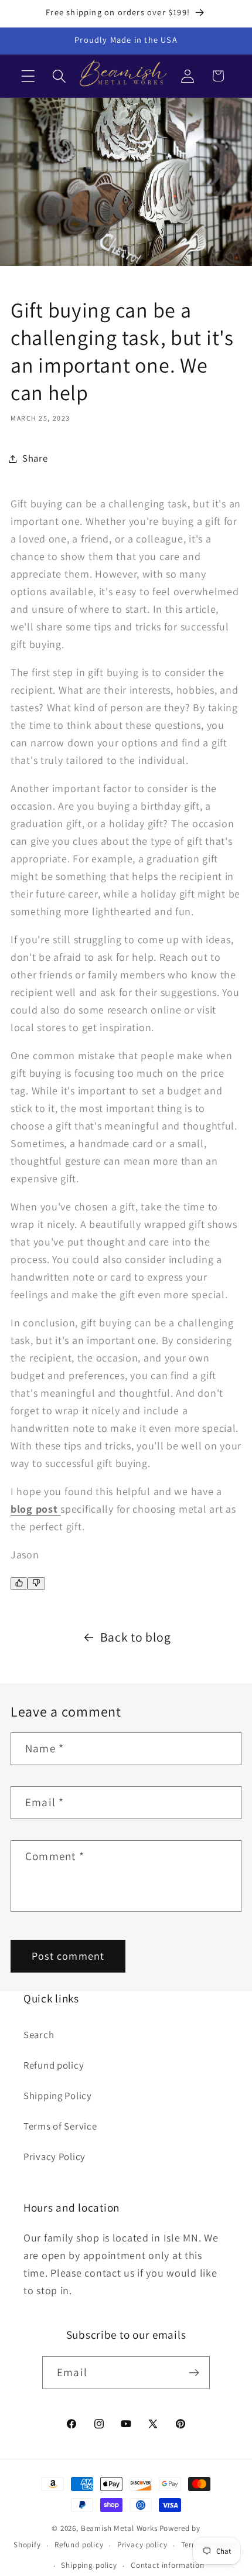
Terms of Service (60, 2126)
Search (39, 2035)
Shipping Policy (58, 2096)
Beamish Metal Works (119, 2528)
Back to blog (136, 1637)
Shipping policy (89, 2565)
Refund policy (54, 2065)
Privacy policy (142, 2545)
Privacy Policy (55, 2157)
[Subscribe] (194, 2373)
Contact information (168, 2565)
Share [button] (35, 458)
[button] (28, 76)
